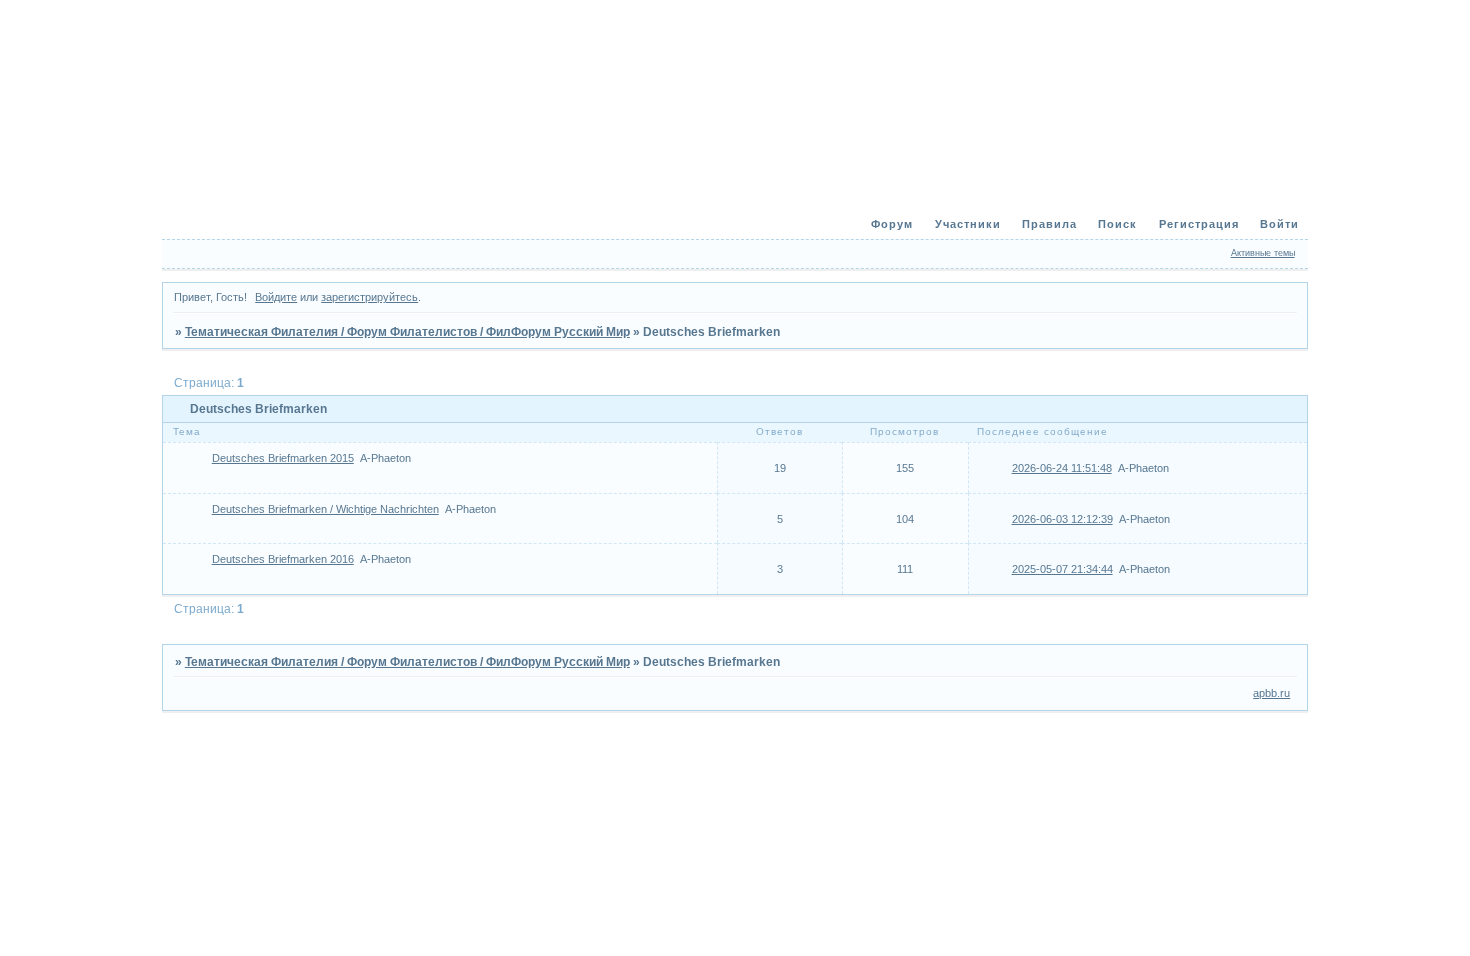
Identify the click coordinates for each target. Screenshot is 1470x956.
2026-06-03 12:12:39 (1062, 519)
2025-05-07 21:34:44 (1062, 569)
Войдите (276, 297)
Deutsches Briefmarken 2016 (283, 559)
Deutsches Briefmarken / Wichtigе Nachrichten (325, 509)
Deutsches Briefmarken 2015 (283, 458)
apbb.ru (1271, 693)
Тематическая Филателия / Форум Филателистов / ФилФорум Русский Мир (407, 332)
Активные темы (1263, 253)
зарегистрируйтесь (369, 297)
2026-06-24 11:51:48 (1062, 468)
